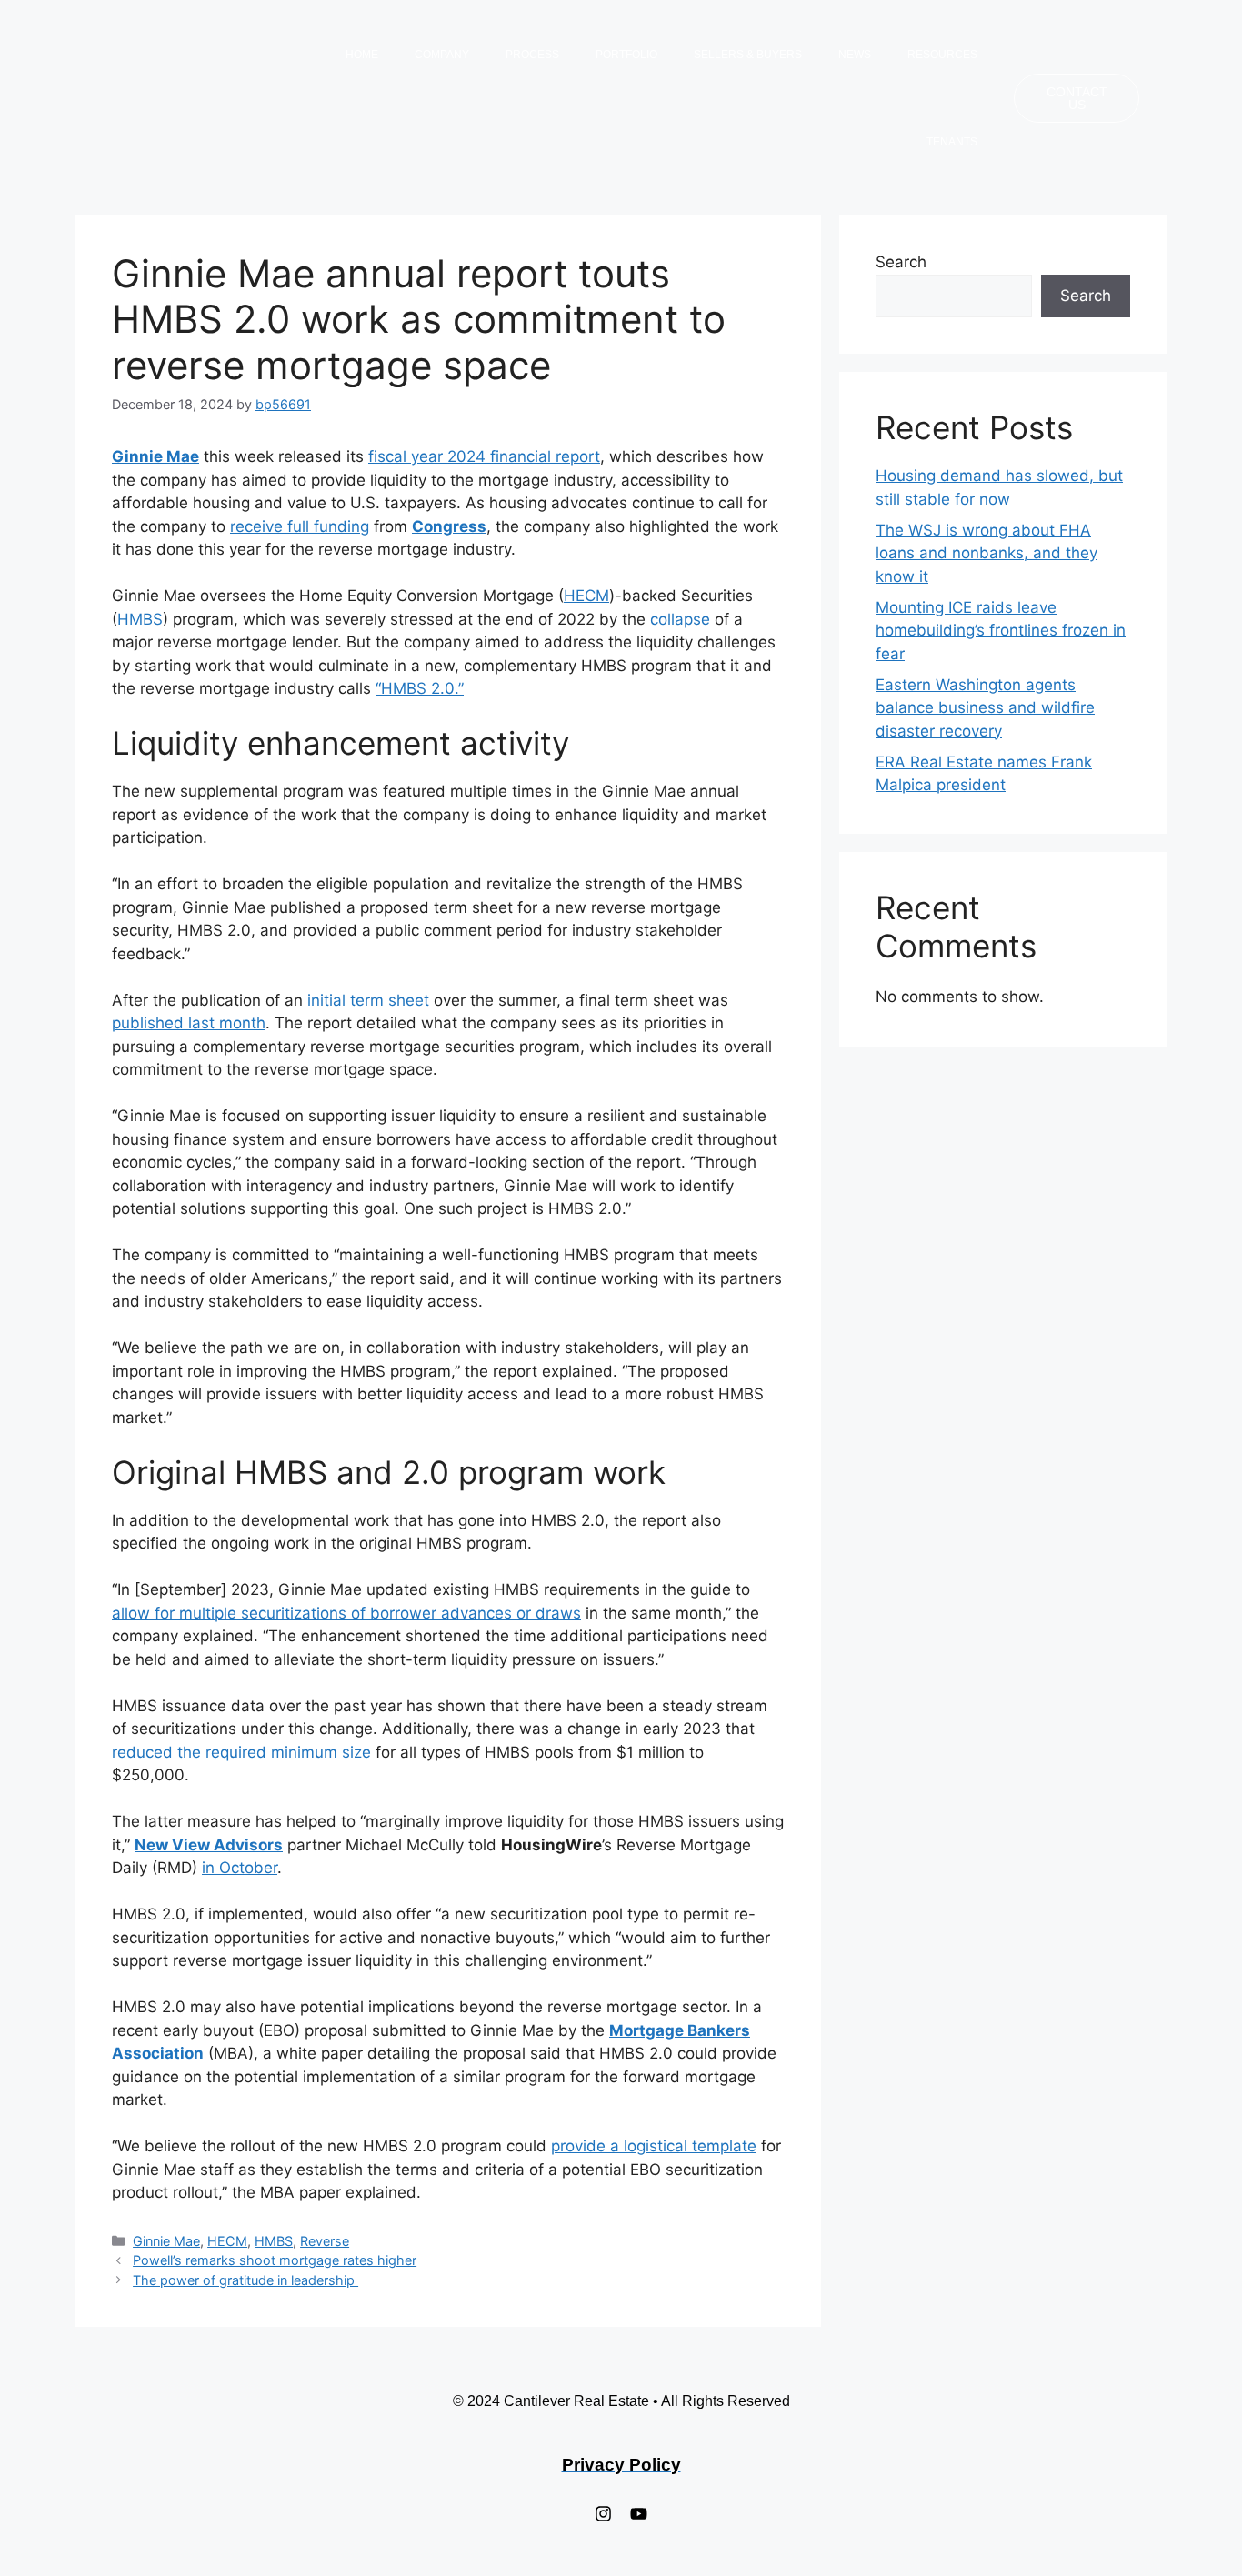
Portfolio (626, 55)
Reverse (325, 2241)
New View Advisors (209, 1845)
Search (901, 262)
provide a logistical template (654, 2146)
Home (362, 55)
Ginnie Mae (166, 2241)
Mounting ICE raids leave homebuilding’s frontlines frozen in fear (1001, 631)
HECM (586, 596)
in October (240, 1868)
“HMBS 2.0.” (420, 688)
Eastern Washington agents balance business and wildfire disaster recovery (985, 708)
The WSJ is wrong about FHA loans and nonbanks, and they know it (987, 553)
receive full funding (300, 526)
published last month (189, 1023)
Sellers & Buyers (748, 55)
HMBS (140, 619)
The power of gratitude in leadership (245, 2280)
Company (442, 55)
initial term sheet (368, 1000)
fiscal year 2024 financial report (484, 456)
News (855, 55)
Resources (942, 55)
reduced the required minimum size (241, 1752)
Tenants (952, 142)
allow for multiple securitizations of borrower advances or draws (346, 1613)
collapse (680, 619)
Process (532, 55)
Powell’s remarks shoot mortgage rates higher (275, 2260)
